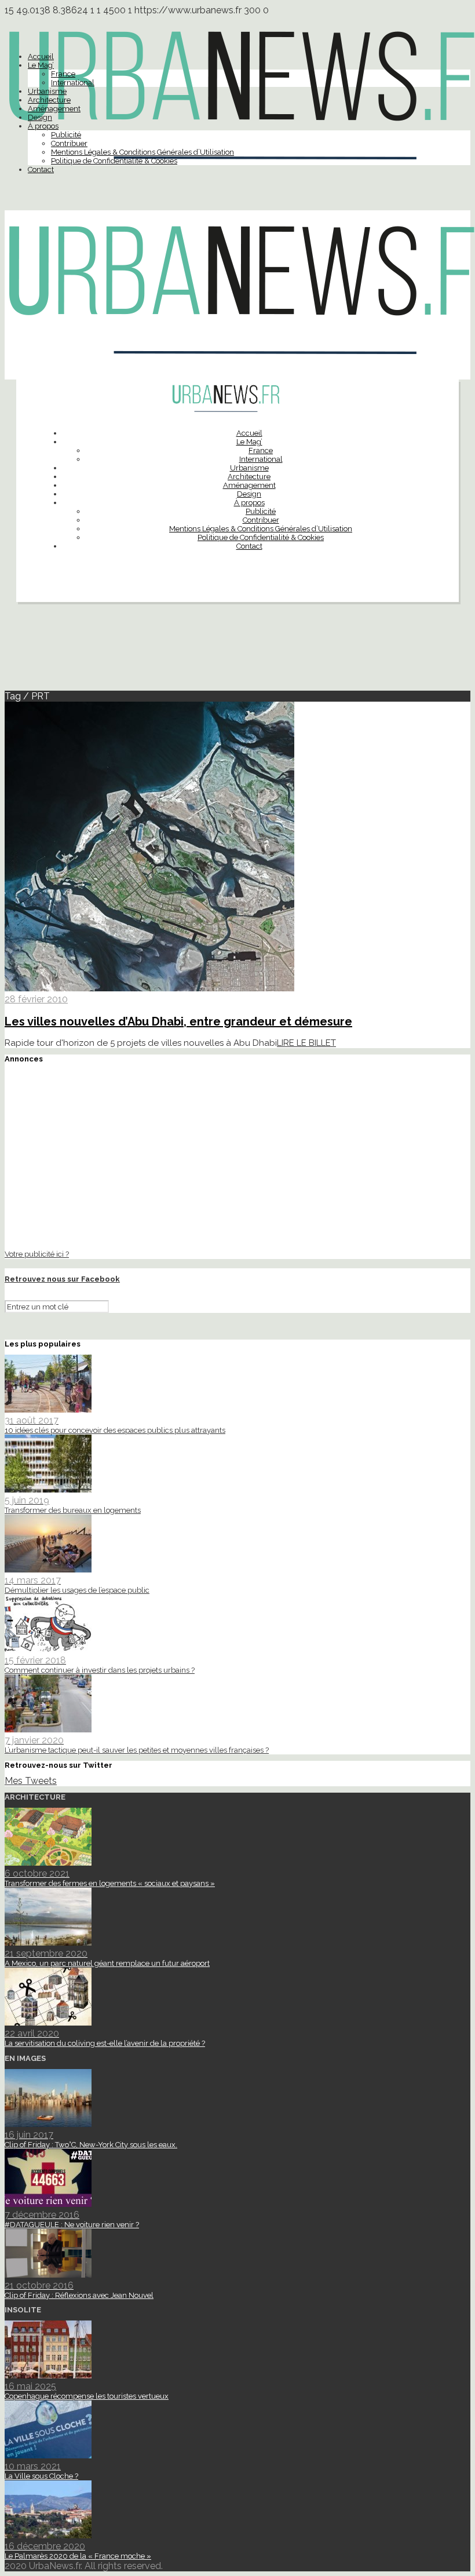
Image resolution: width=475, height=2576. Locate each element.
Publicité (66, 135)
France (63, 74)
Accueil (41, 56)
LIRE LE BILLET (306, 1043)
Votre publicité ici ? (37, 1254)
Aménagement (54, 109)
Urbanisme (47, 91)
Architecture (49, 100)
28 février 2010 (36, 999)
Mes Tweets (31, 1781)
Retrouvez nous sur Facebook (62, 1279)
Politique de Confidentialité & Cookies (114, 161)
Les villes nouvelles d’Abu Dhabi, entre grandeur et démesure (178, 1021)
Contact (41, 169)
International (73, 83)
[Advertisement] (237, 651)
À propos (43, 126)
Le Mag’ (41, 65)
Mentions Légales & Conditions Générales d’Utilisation (142, 152)
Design (40, 117)
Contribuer (69, 143)
